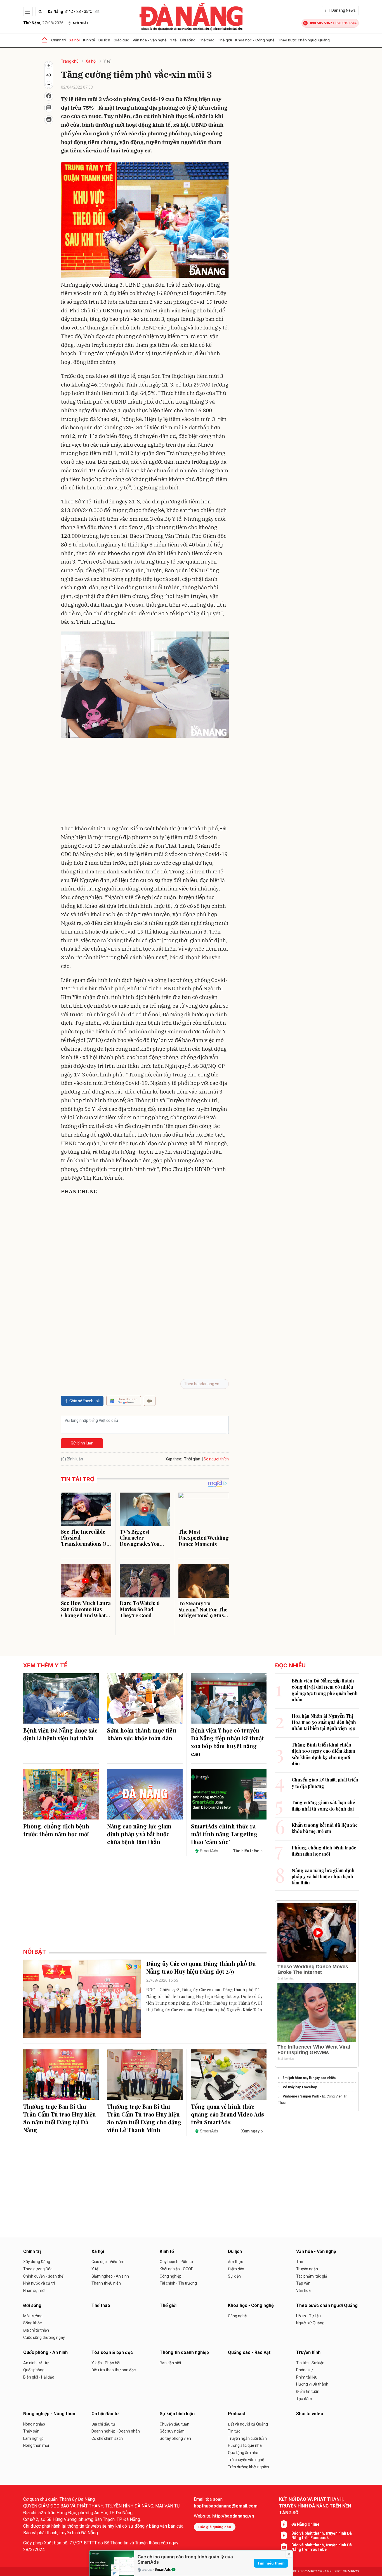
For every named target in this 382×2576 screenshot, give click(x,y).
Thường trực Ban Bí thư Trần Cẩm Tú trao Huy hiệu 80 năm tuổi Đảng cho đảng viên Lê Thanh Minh (144, 2118)
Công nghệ (237, 2316)
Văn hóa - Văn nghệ (150, 40)
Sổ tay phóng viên (175, 2438)
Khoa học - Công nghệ (255, 40)
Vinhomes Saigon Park (301, 2096)
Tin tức (234, 2431)
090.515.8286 (346, 23)
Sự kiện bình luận (177, 2414)
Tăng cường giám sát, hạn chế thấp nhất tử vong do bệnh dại (323, 1805)
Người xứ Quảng (310, 2323)
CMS (313, 2571)
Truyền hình (308, 2352)
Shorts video (310, 2414)
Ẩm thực (235, 2262)
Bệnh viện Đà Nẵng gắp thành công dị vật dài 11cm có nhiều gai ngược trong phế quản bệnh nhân (325, 1690)
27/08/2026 (43, 23)
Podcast (237, 2414)
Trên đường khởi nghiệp (248, 2467)
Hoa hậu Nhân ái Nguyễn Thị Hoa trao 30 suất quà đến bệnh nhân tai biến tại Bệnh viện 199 (324, 1722)
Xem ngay (250, 2131)
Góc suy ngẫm (172, 2431)
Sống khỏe (33, 2323)
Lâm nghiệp (33, 2438)
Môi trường (33, 2316)
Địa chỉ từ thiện (36, 2330)
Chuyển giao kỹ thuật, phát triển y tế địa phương (325, 1783)
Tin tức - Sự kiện (310, 2363)
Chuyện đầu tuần (175, 2424)
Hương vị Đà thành (312, 2384)
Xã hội (74, 40)
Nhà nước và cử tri (39, 2283)
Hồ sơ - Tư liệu (308, 2316)
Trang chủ (70, 61)
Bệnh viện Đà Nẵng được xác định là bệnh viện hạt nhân (60, 1734)
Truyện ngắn (307, 2269)
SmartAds (163, 2570)
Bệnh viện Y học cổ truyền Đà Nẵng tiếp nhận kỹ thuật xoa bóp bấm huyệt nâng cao (227, 1742)
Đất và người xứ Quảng (248, 2424)
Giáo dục (121, 40)
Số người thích (216, 1459)
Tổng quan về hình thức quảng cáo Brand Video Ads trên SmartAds (227, 2114)
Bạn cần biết (170, 2363)
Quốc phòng (34, 2370)
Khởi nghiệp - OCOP (177, 2269)
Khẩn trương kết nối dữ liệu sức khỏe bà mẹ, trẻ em (325, 1828)
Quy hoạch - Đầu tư (176, 2262)
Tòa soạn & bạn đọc (112, 2352)
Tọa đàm (304, 2399)
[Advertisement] (145, 782)
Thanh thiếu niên (106, 2283)
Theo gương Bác (38, 2269)
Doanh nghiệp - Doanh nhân (116, 2431)
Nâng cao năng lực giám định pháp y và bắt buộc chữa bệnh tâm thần (139, 1834)
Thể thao (207, 40)
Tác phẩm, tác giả (312, 2276)
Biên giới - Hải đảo (39, 2377)
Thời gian (192, 1459)
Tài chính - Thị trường (178, 2283)
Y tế (173, 40)
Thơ (300, 2262)
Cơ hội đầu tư (105, 2414)
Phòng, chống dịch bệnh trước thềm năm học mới (56, 1830)
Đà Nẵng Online (305, 2524)
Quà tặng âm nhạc (244, 2453)
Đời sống (188, 40)
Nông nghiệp (34, 2424)
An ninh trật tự (36, 2363)
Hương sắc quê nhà (245, 2445)
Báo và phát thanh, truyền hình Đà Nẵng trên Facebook (322, 2535)
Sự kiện (234, 2276)
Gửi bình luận (82, 1443)
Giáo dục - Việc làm (108, 2262)
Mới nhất (81, 23)
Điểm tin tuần (308, 2391)
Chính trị (58, 40)
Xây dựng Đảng (37, 2262)
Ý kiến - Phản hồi (106, 2363)
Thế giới (225, 40)
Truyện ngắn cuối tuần (247, 2438)
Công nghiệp (171, 2276)
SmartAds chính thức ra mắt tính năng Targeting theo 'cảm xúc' (224, 1834)
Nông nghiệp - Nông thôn (49, 2414)
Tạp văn (303, 2283)
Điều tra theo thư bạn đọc (114, 2370)
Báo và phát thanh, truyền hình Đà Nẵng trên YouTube (322, 2547)
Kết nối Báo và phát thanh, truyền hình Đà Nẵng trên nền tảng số (315, 2506)
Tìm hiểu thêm (271, 2563)
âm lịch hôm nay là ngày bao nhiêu (309, 2078)
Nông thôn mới (36, 2445)
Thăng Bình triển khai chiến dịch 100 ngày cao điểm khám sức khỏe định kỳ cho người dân (323, 1754)
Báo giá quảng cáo (215, 2527)
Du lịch (104, 40)
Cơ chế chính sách (107, 2438)
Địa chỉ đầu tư (103, 2424)
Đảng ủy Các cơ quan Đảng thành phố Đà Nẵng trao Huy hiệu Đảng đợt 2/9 (201, 1967)
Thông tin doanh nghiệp (184, 2352)
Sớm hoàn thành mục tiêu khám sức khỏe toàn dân (142, 1734)
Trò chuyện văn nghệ (246, 2460)
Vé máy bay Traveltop (300, 2087)
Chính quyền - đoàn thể (43, 2276)
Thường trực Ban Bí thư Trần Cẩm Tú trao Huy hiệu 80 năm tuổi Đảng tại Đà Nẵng (60, 2118)
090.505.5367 (321, 23)
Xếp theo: (174, 1459)
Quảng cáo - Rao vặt (249, 2352)
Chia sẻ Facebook (85, 1401)
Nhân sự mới (34, 2290)
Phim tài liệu (307, 2377)
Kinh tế (89, 40)
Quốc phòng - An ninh (45, 2352)
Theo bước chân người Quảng (304, 40)
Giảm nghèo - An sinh (110, 2276)
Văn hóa (303, 2290)
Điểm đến (236, 2269)
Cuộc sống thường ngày (44, 2337)
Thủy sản (31, 2431)
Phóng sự (305, 2370)
